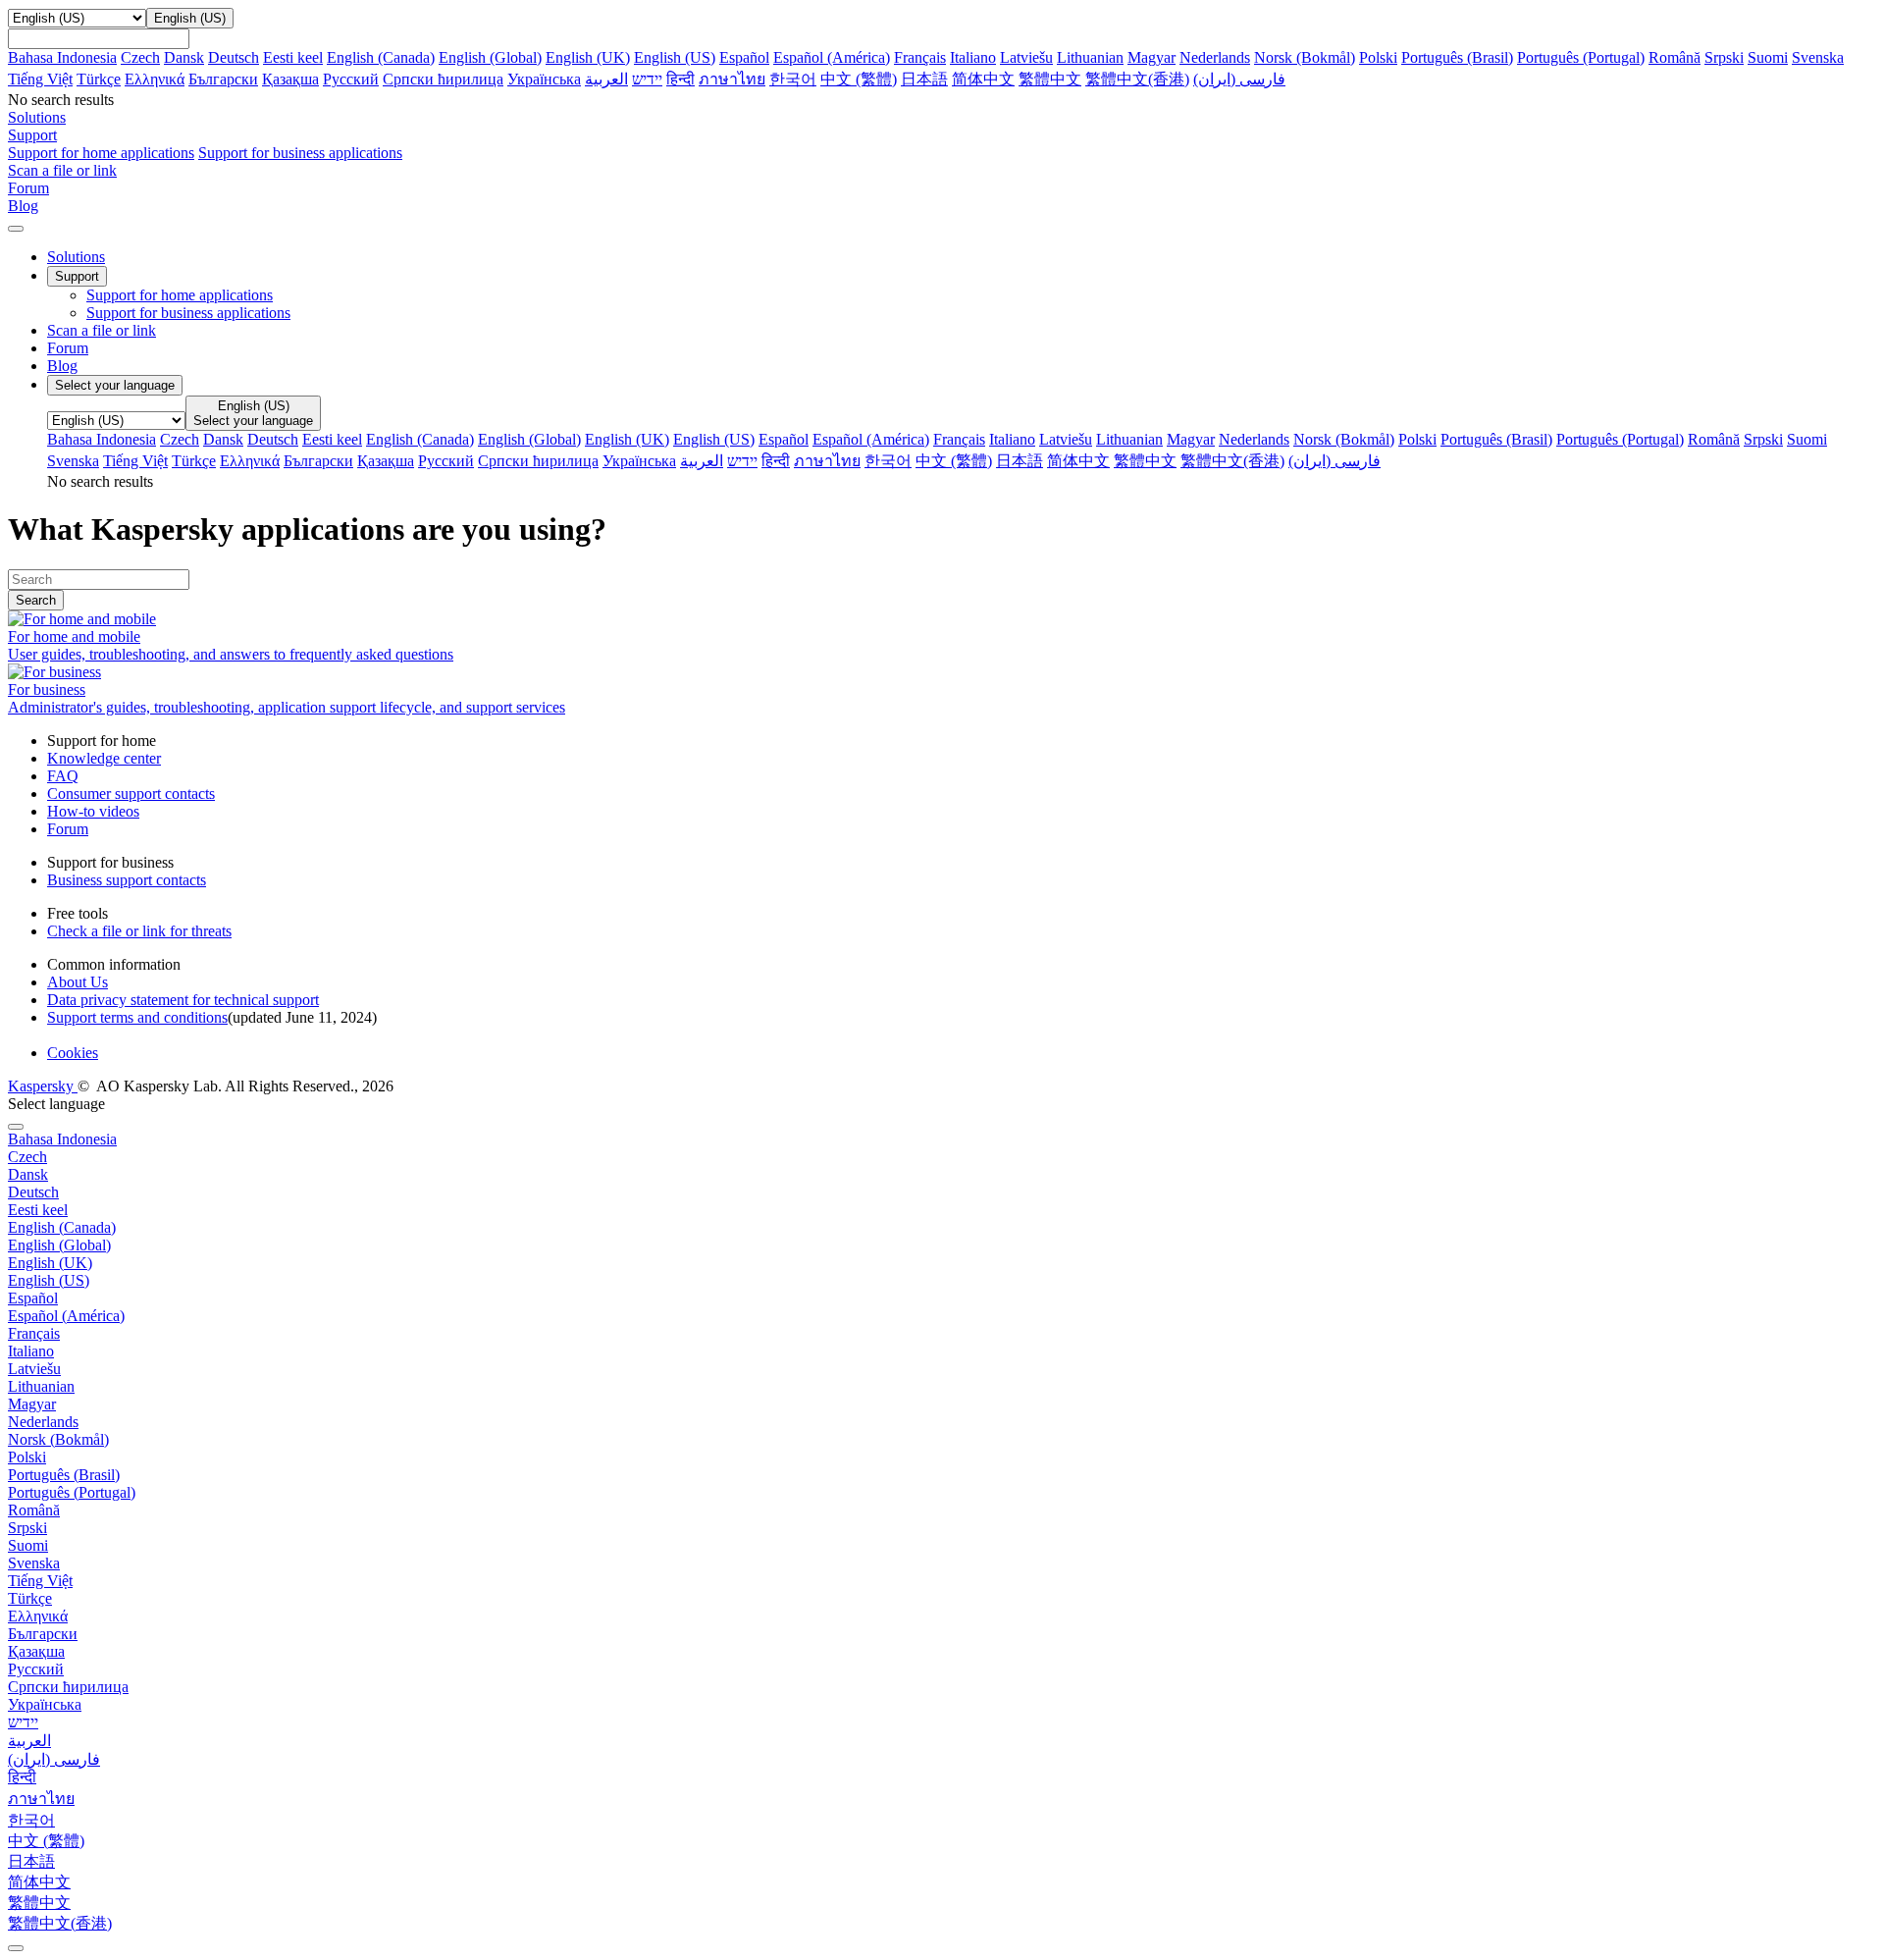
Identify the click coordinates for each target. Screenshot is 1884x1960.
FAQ (63, 776)
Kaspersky (43, 1086)
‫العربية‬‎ (606, 79)
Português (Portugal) (1581, 57)
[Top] (16, 1948)
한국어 (793, 79)
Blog (62, 366)
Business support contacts (127, 880)
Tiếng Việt (40, 79)
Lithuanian (1090, 57)
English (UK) (588, 57)
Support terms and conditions (137, 1017)
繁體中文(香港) (1137, 79)
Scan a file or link (102, 330)
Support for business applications (300, 153)
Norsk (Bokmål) (1305, 57)
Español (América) (832, 57)
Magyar (1151, 57)
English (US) (675, 57)
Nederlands (1215, 57)
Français (920, 57)
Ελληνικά (155, 79)
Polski (1378, 57)
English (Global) (490, 57)
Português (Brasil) (1457, 57)
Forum (68, 348)
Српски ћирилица (443, 79)
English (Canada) (381, 57)
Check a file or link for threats (139, 931)
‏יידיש (647, 79)
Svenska (1818, 57)
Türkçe (99, 79)
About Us (78, 982)
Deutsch (234, 57)
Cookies (73, 1053)
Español (744, 57)
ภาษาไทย (732, 79)
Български (223, 79)
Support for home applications (101, 153)
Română (1675, 57)
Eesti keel (293, 57)
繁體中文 (1050, 79)
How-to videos (93, 811)
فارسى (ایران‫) (1239, 79)
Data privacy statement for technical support (183, 1000)
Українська (544, 79)
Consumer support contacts (131, 794)
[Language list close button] (16, 1127)
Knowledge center (104, 758)
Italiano (973, 57)
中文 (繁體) (859, 79)
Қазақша (290, 79)
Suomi (1768, 57)
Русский (351, 79)
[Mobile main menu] (16, 229)
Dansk (184, 57)
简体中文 (983, 79)
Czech (140, 57)
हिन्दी (680, 79)
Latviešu (1026, 57)
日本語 (924, 79)
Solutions (76, 257)
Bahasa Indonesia (62, 57)
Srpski (1724, 57)
